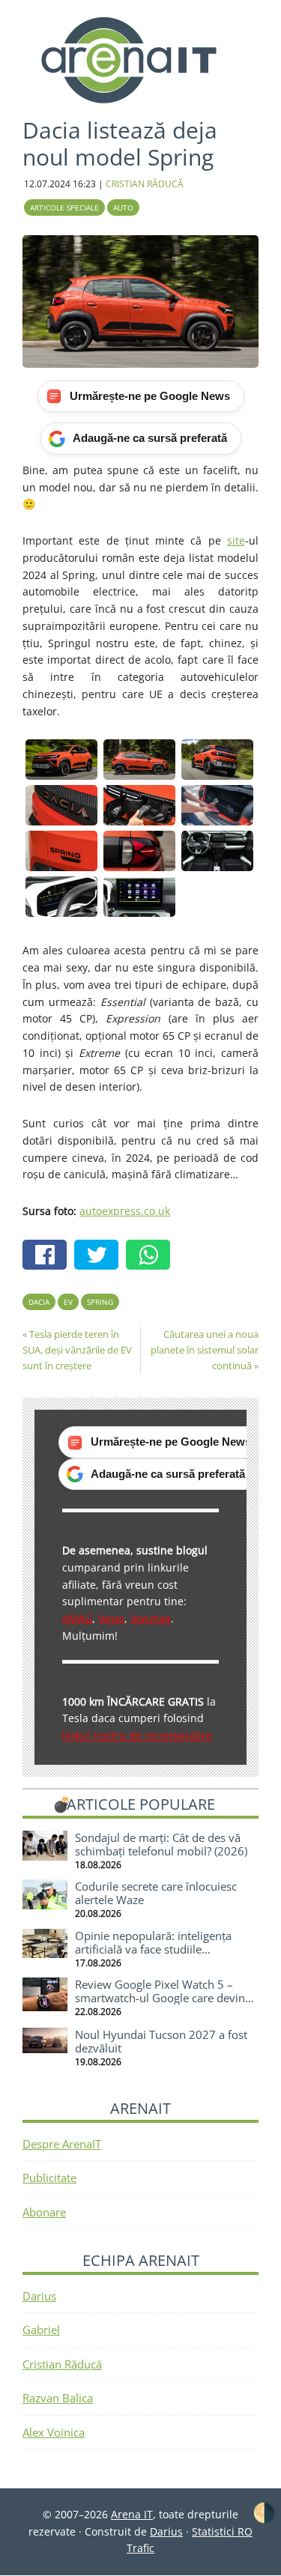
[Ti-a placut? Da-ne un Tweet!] (100, 1257)
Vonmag (151, 1618)
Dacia (39, 1302)
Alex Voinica (54, 2432)
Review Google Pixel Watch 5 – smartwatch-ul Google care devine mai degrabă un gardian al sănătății (166, 1998)
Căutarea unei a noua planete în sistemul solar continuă (205, 1350)
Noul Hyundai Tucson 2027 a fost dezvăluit (161, 2041)
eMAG (77, 1618)
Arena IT (141, 60)
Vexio (111, 1618)
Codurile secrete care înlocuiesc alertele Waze (156, 1893)
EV (68, 1302)
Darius (39, 2296)
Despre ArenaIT (62, 2144)
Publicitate (49, 2178)
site (236, 540)
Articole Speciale (64, 207)
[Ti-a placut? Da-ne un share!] (48, 1257)
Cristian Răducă (62, 2364)
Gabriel (41, 2330)
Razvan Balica (58, 2398)
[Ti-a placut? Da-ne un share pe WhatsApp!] (152, 1257)
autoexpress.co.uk (125, 1211)
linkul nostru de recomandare (137, 1735)
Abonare (44, 2212)
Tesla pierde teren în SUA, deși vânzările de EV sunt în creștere (77, 1350)
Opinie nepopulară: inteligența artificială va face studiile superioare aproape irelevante (153, 1949)
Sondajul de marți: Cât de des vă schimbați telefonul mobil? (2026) (161, 1844)
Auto (123, 207)
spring (100, 1302)
